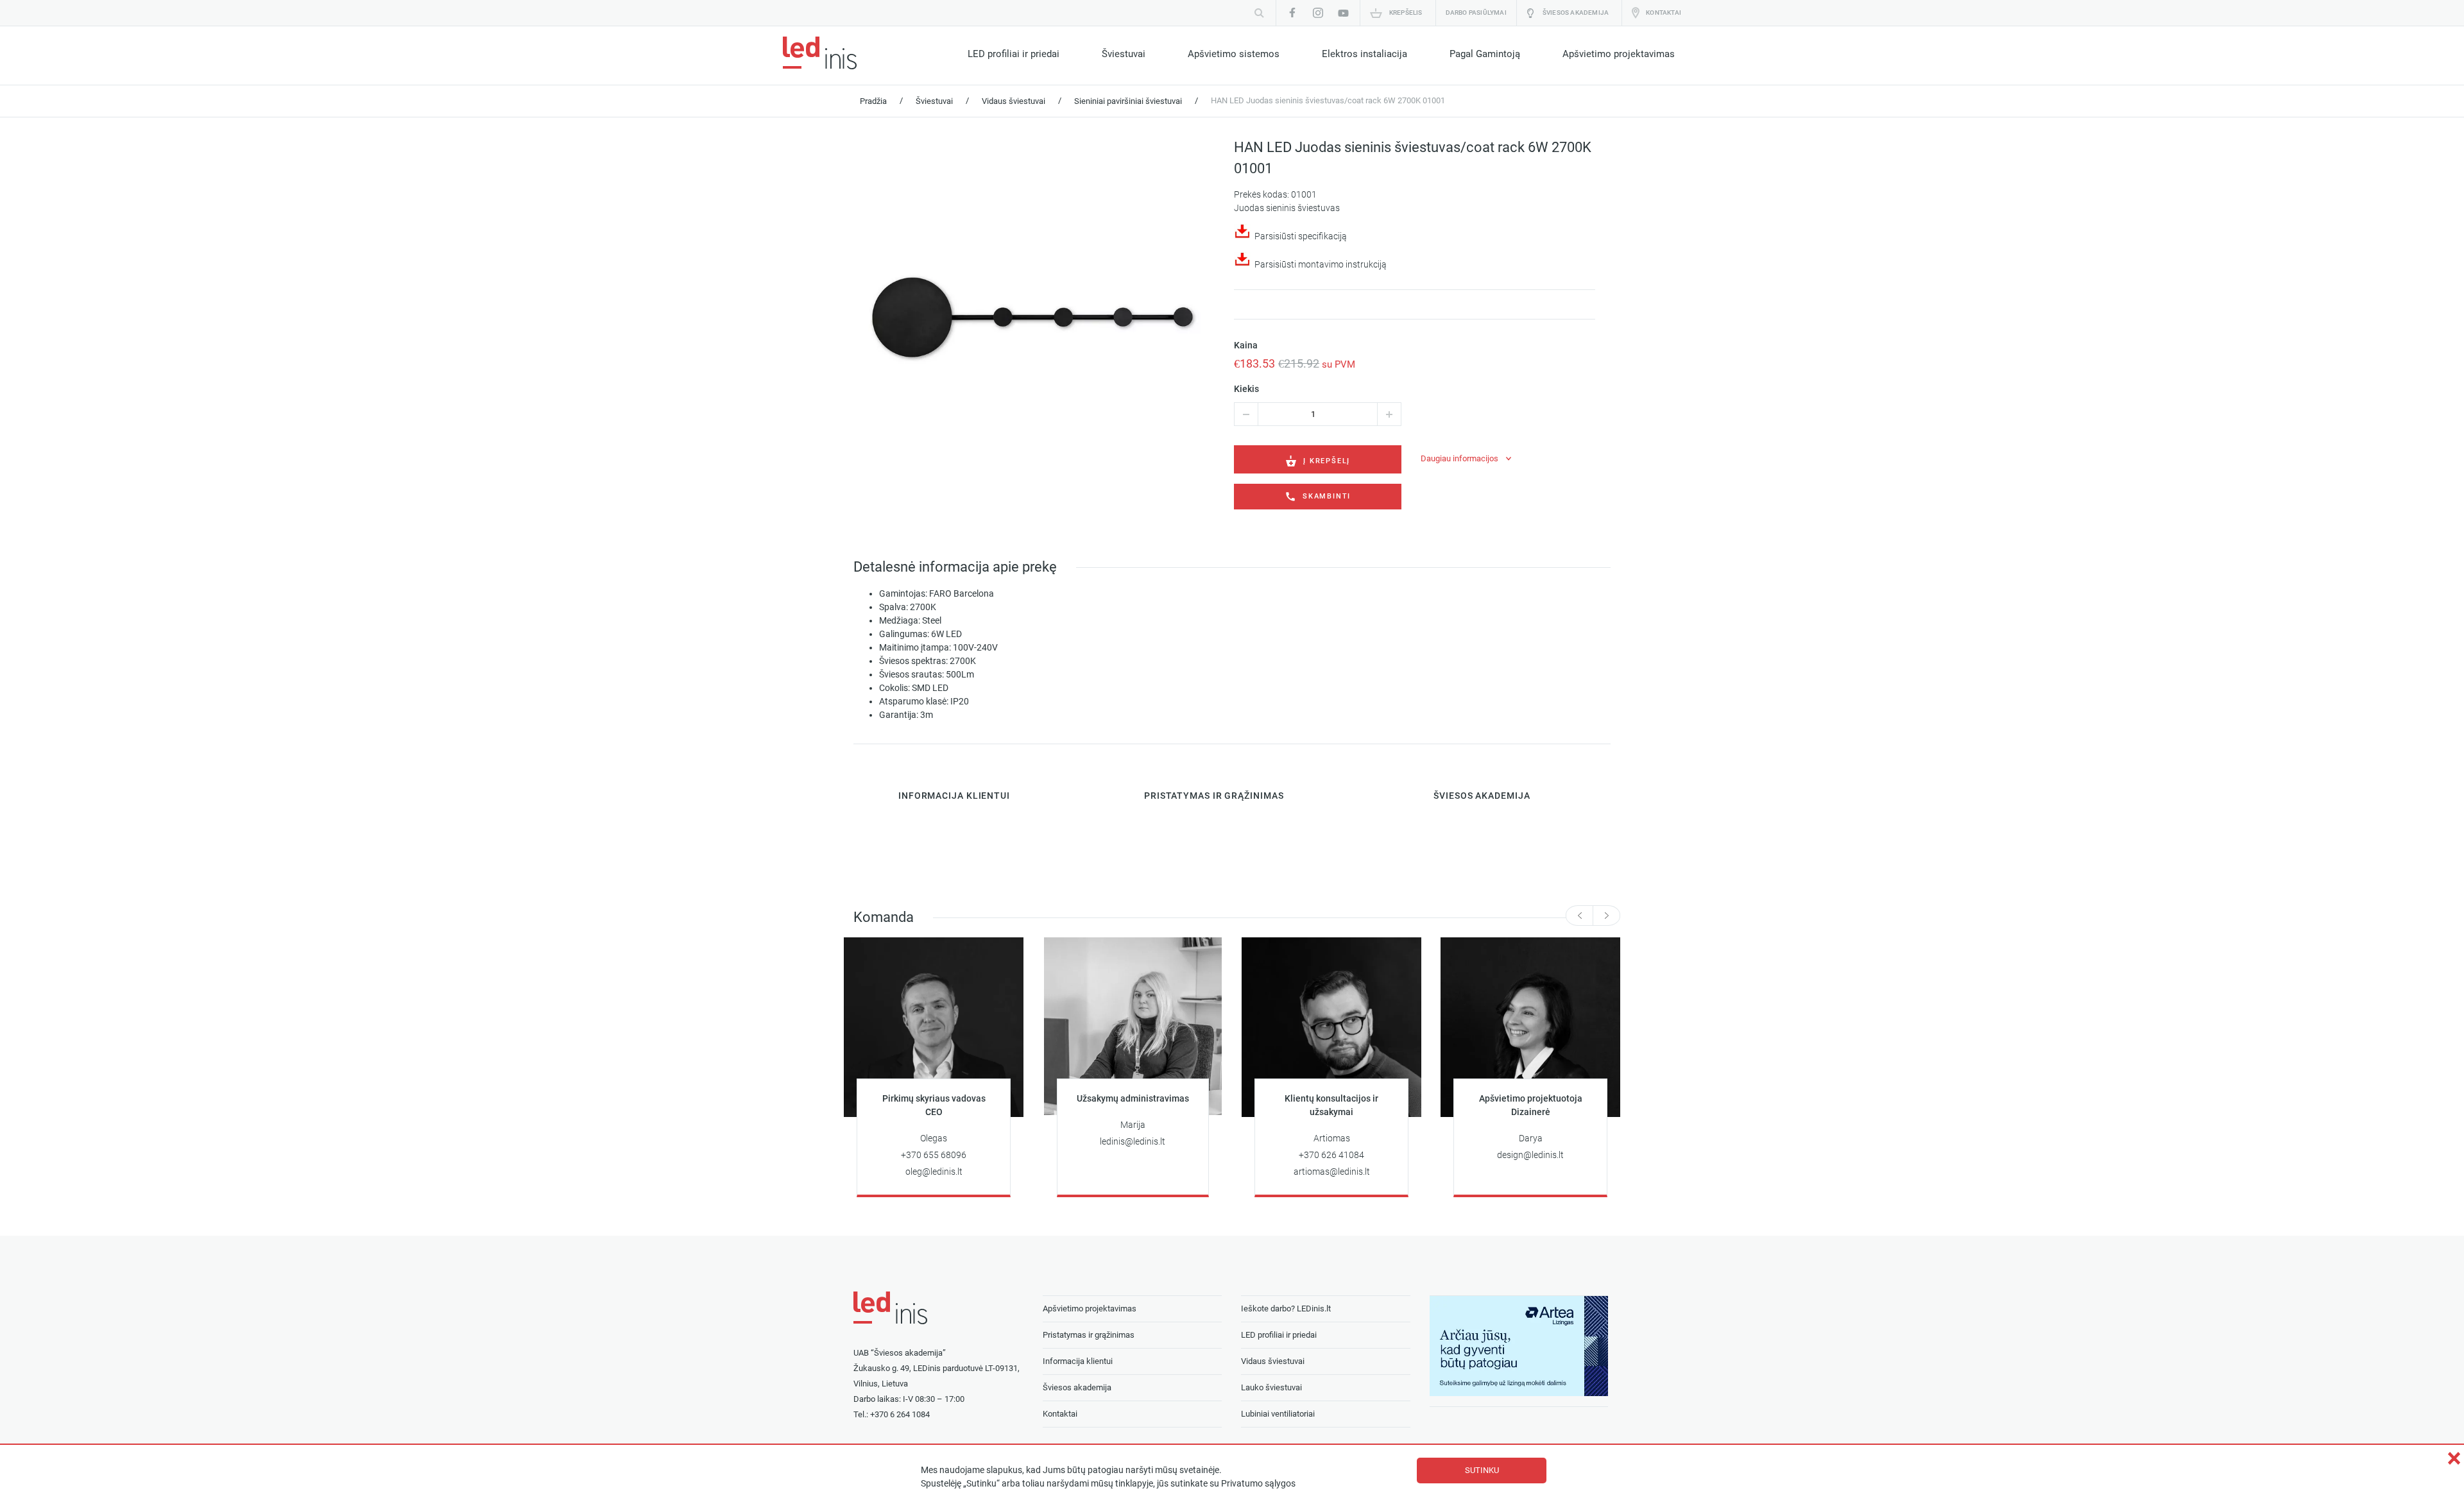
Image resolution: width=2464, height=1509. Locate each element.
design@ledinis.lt (1530, 1155)
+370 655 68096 (934, 1155)
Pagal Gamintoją (1485, 54)
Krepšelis (1406, 13)
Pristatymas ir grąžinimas (1089, 1335)
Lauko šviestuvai (1271, 1387)
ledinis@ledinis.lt (1133, 1142)
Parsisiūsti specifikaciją (1301, 236)
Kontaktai (1664, 13)
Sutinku (1482, 1470)
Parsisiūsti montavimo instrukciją (1321, 264)
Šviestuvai (1124, 54)
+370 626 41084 (1331, 1155)
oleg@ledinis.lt (934, 1172)
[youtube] (1344, 13)
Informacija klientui (1078, 1361)
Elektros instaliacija (1365, 54)
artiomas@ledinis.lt (1332, 1172)
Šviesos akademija (1576, 13)
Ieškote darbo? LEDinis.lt (1286, 1309)
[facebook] (1292, 13)
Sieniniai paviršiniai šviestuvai (1128, 101)
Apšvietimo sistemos (1234, 54)
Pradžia (873, 101)
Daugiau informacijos (1459, 458)
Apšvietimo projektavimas (1619, 54)
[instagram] (1318, 13)
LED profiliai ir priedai (1014, 54)
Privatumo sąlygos (1258, 1484)
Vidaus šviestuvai (1014, 101)
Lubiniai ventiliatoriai (1278, 1414)
